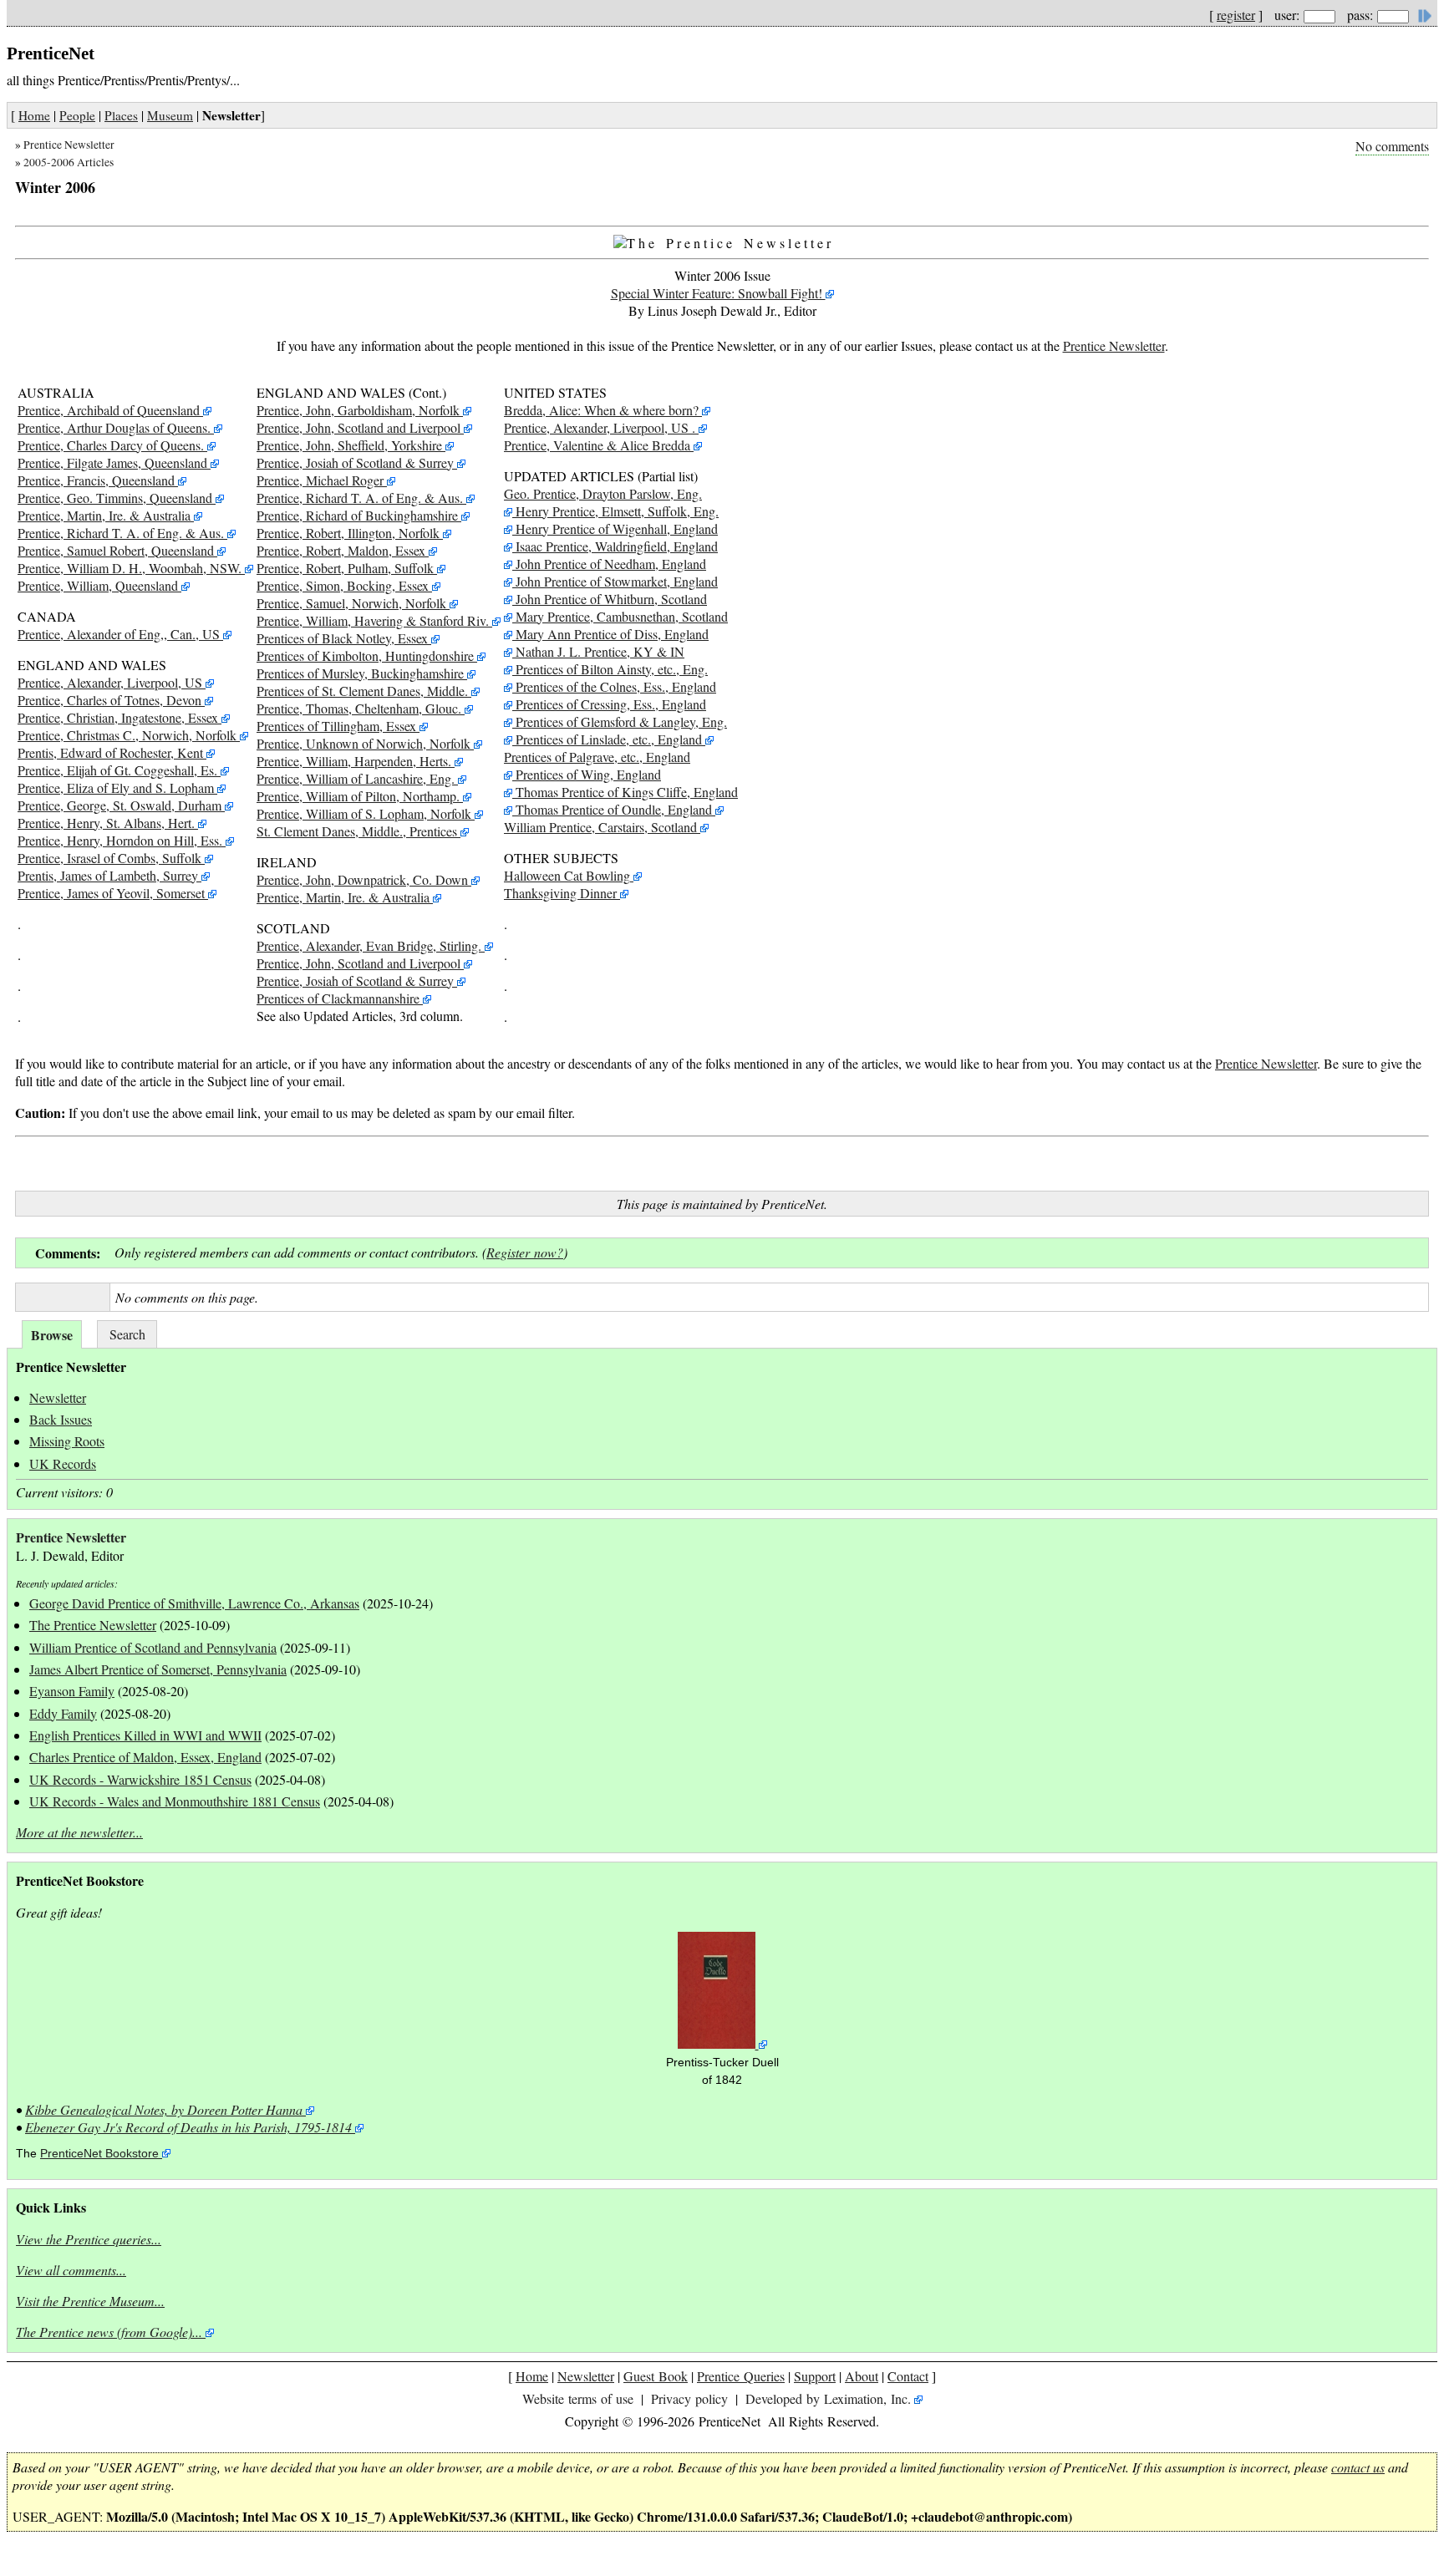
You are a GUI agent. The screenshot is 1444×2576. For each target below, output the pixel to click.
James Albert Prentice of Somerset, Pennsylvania (158, 1669)
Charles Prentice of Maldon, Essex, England (145, 1757)
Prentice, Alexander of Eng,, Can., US (119, 634)
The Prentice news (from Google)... (109, 2332)
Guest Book (656, 2376)
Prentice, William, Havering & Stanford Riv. (373, 620)
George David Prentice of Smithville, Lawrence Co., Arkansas (194, 1603)
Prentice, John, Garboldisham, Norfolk (358, 410)
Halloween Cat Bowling (567, 875)
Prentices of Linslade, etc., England (607, 739)
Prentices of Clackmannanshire (338, 998)
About (862, 2376)
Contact (908, 2376)
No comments (1392, 146)
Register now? (525, 1252)
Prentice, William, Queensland (98, 585)
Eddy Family (63, 1713)
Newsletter (58, 1397)
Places (121, 115)
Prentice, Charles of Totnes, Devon (109, 700)
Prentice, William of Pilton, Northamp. (358, 796)
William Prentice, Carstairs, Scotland (602, 827)
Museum (170, 115)
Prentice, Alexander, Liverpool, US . (600, 427)
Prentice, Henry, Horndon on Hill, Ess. (120, 840)
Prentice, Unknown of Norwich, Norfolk (364, 743)
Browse (52, 1335)
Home (34, 115)
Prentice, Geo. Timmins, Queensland (115, 498)
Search (127, 1334)
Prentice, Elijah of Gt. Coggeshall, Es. (117, 770)
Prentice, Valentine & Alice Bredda (597, 445)
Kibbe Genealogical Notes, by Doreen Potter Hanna (164, 2109)
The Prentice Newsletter (93, 1625)
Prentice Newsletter (69, 145)
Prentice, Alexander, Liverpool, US (110, 682)
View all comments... (71, 2270)
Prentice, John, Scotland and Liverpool (358, 427)
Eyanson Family (72, 1691)
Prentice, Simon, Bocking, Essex (343, 585)
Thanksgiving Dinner (560, 893)
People (77, 115)
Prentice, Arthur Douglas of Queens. (114, 427)
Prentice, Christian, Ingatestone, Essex (118, 717)
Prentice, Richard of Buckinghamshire (357, 515)
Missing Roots (67, 1441)
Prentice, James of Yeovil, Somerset (111, 893)
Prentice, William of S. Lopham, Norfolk (364, 813)
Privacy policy (689, 2398)
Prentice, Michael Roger (320, 480)
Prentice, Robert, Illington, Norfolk (348, 533)
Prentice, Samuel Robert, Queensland (116, 550)
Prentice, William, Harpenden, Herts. (354, 761)
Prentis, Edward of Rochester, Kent (110, 752)
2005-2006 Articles (69, 162)
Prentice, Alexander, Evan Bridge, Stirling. (369, 945)
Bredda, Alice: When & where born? (601, 410)
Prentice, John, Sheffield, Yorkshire (349, 445)
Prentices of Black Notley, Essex (342, 638)
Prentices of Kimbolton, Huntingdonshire (365, 655)
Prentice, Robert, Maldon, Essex (341, 550)
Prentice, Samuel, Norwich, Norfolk (351, 603)
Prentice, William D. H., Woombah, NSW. (130, 568)
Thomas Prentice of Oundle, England (614, 809)
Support (815, 2376)
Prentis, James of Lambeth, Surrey (108, 875)
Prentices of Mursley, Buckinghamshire (360, 673)
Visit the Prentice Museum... (90, 2301)
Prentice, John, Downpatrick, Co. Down (362, 879)
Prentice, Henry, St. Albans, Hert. (106, 823)
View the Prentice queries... (89, 2239)
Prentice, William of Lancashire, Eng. (356, 778)
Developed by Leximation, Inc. (828, 2398)
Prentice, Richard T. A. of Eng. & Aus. (121, 533)
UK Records (63, 1463)
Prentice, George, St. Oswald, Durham (119, 805)
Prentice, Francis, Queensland (96, 480)
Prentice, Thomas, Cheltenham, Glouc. (359, 708)
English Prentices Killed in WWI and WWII (145, 1735)
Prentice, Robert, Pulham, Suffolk (345, 568)
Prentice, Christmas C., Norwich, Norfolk (127, 735)
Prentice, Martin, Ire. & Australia (104, 515)
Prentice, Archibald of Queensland (109, 410)
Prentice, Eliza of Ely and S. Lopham (116, 788)
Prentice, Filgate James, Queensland (112, 462)
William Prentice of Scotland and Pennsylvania (153, 1647)
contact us (1358, 2467)
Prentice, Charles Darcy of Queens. (111, 445)
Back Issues (61, 1419)
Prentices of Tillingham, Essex (336, 726)
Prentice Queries (741, 2376)
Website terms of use (578, 2398)
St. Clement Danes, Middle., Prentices (357, 831)
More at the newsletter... (79, 1832)
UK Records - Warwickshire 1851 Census (140, 1779)
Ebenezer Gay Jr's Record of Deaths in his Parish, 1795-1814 (188, 2127)
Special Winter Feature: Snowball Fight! (718, 293)
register (1236, 15)
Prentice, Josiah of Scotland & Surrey (355, 462)
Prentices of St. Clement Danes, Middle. (362, 691)
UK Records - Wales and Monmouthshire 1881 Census (175, 1801)
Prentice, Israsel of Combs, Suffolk (109, 858)
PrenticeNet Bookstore (99, 2154)
